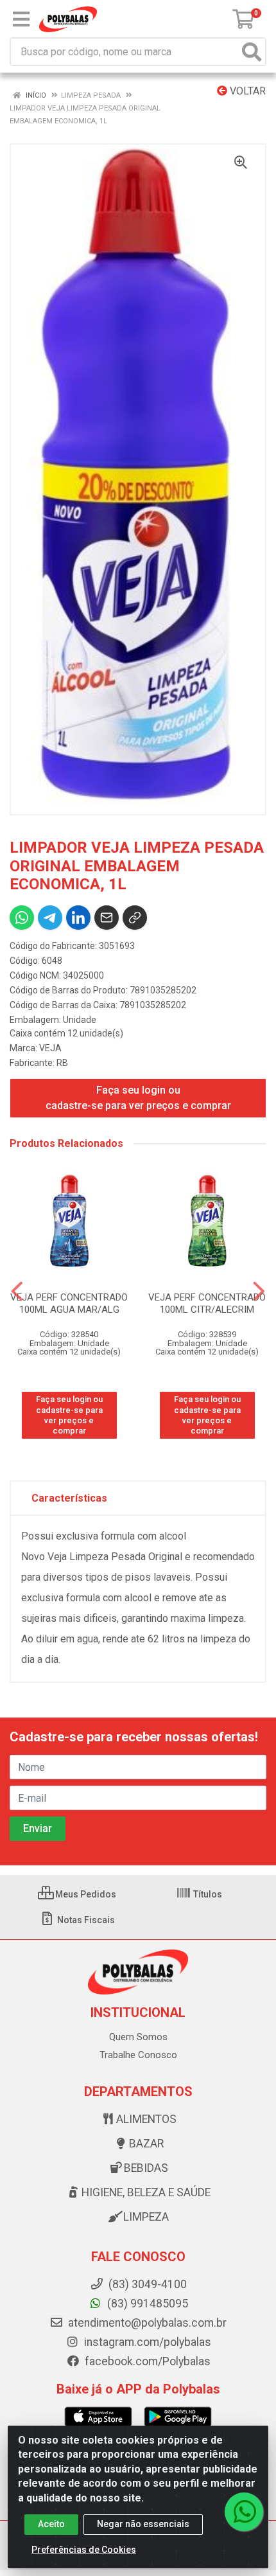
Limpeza (146, 2217)
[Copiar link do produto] (135, 918)
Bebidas (146, 2168)
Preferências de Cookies (84, 2550)
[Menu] (21, 19)
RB (62, 1063)
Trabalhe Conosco (138, 2055)
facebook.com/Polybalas (146, 2361)
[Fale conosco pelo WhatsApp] (244, 2512)
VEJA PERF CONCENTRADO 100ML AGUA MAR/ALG (69, 1303)
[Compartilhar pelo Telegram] (50, 918)
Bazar (146, 2144)
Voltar (246, 91)
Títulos (207, 1894)
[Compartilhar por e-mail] (107, 918)
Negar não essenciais (143, 2524)
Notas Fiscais (85, 1920)
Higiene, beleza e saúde (146, 2192)
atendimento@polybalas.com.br (146, 2323)
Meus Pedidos (85, 1894)
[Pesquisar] (252, 52)
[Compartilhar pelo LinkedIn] (78, 918)
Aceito (51, 2524)
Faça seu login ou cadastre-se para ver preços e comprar (138, 1098)
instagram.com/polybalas (146, 2342)
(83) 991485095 (146, 2304)
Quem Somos (138, 2037)
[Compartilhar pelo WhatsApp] (22, 918)
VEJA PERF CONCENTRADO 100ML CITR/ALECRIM (207, 1303)
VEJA (50, 1048)
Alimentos (146, 2119)
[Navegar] (17, 1292)
